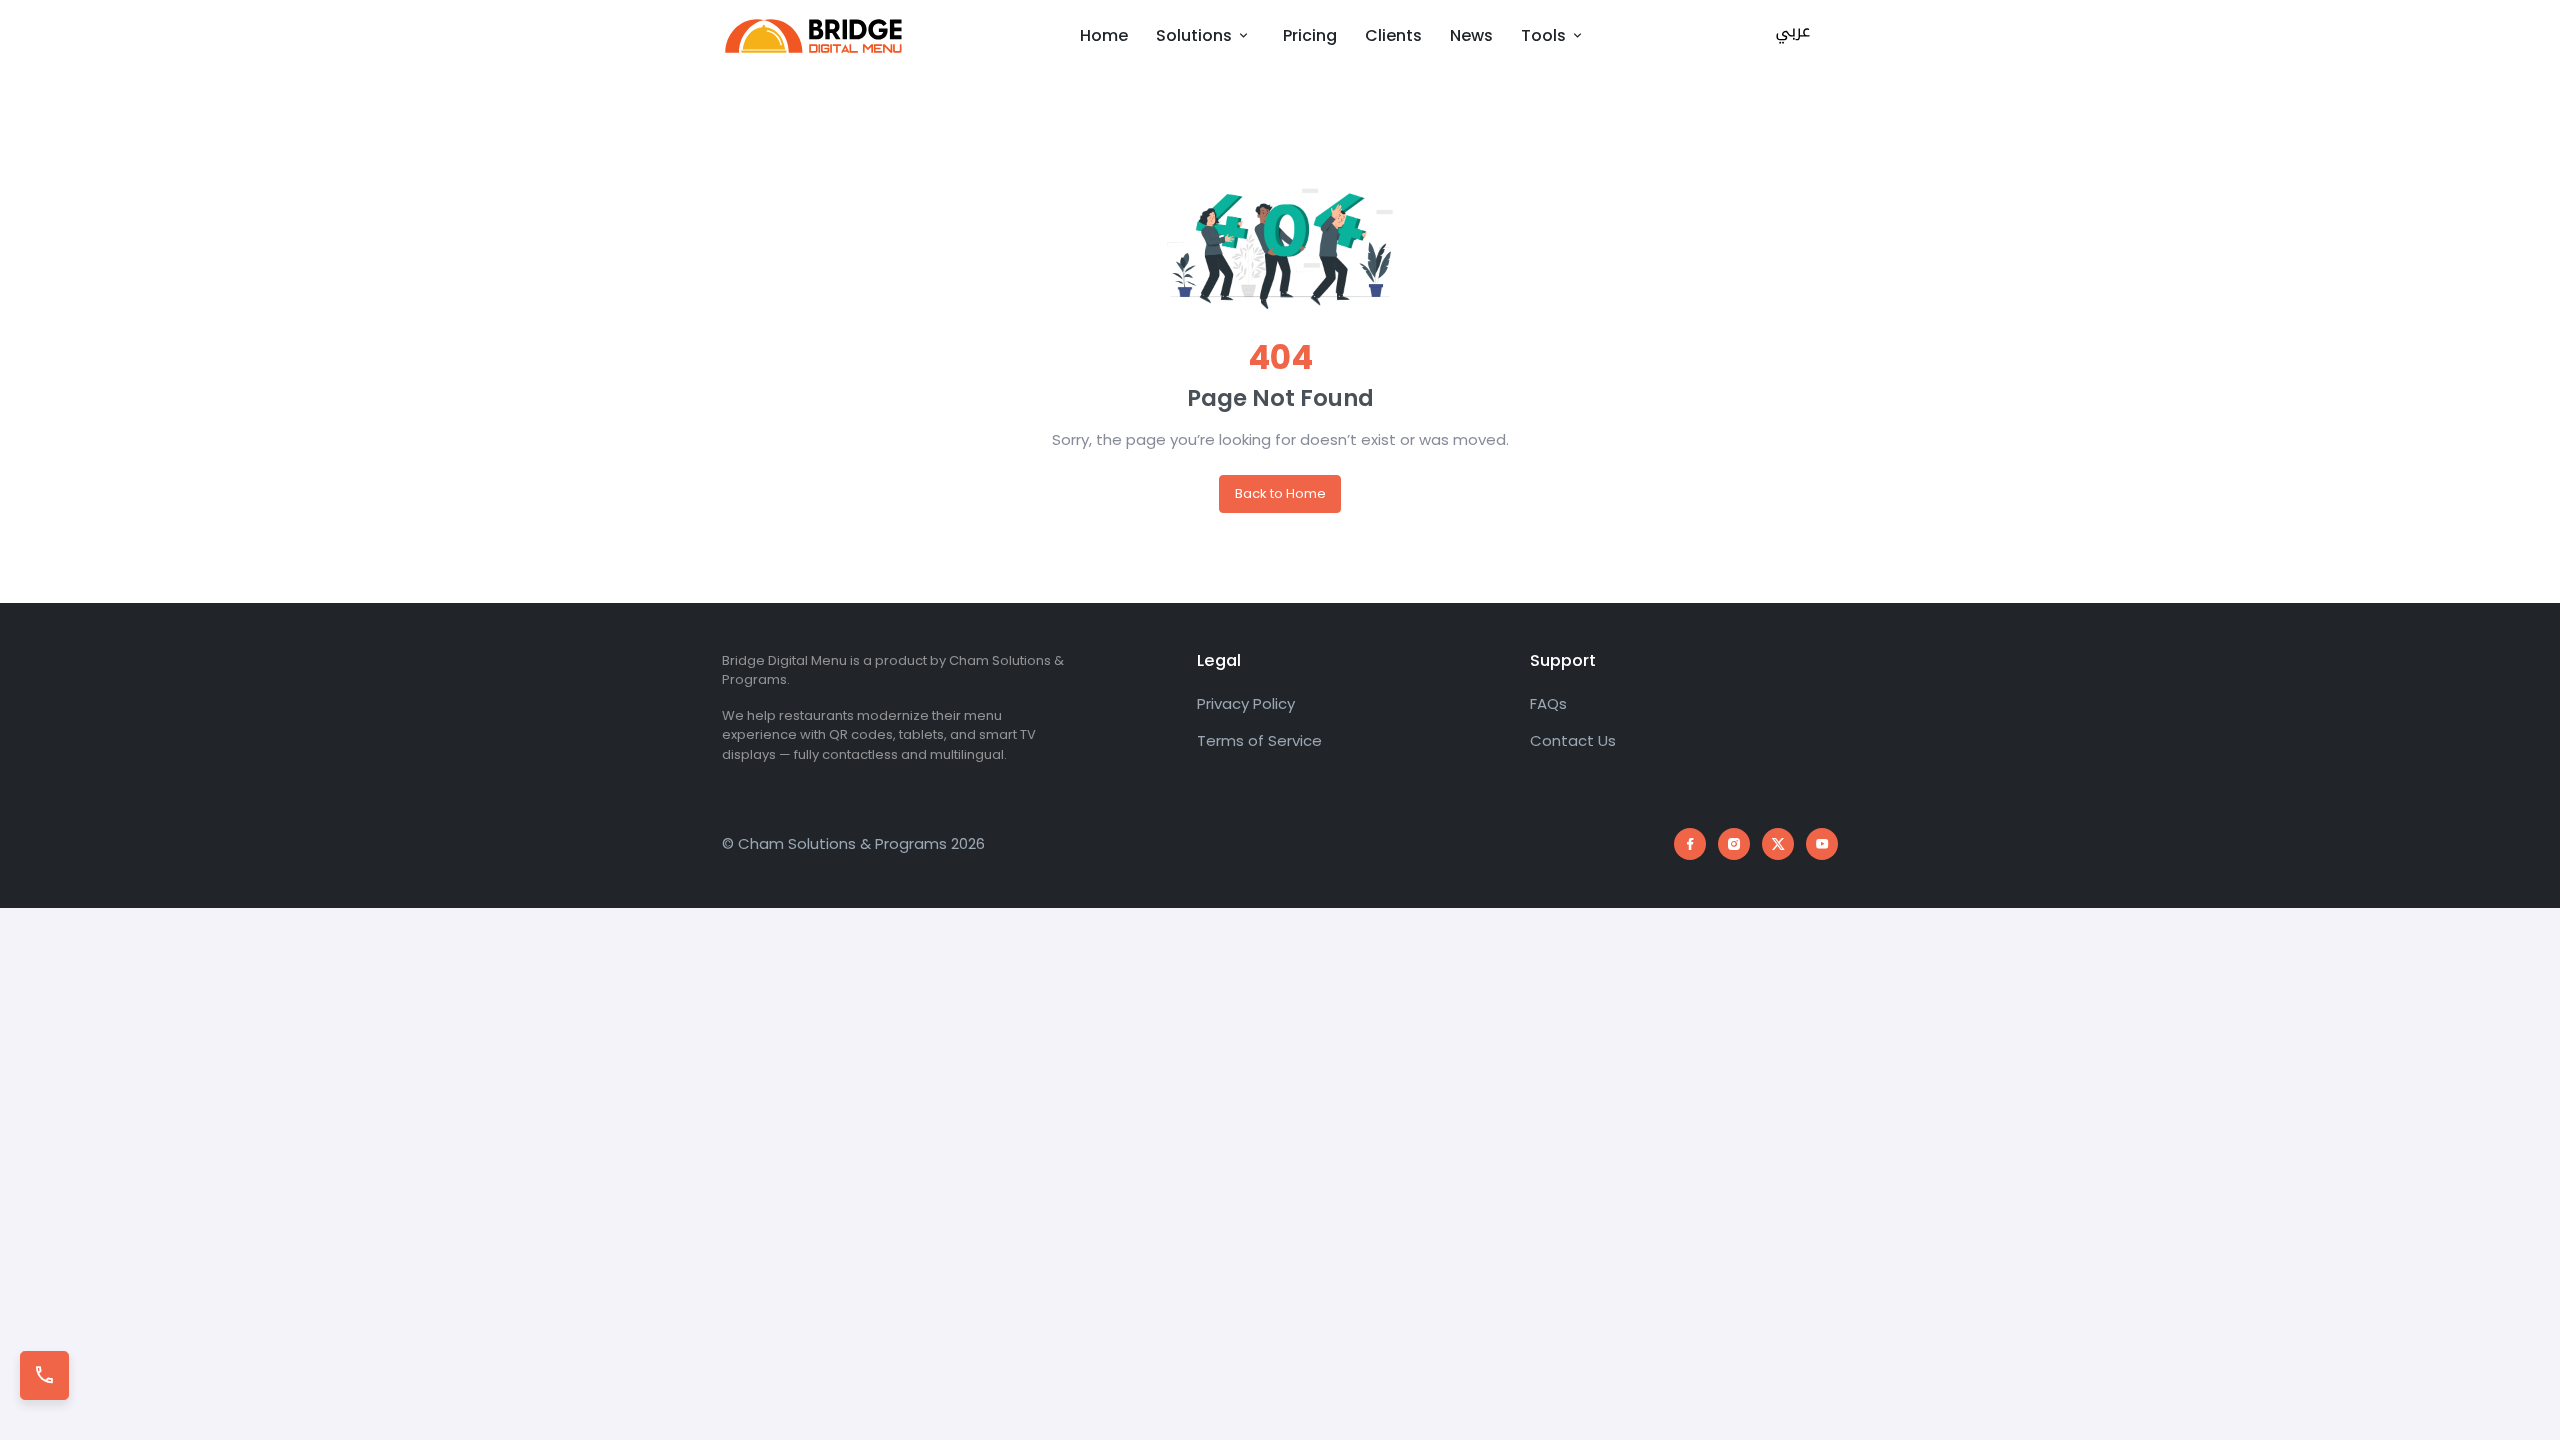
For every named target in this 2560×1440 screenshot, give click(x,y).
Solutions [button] (1196, 35)
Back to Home (1280, 493)
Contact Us (1573, 740)
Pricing (1310, 35)
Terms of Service (1259, 740)
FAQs (1548, 703)
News (1471, 35)
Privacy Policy (1246, 703)
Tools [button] (1545, 35)
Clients (1393, 35)
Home (1104, 35)
